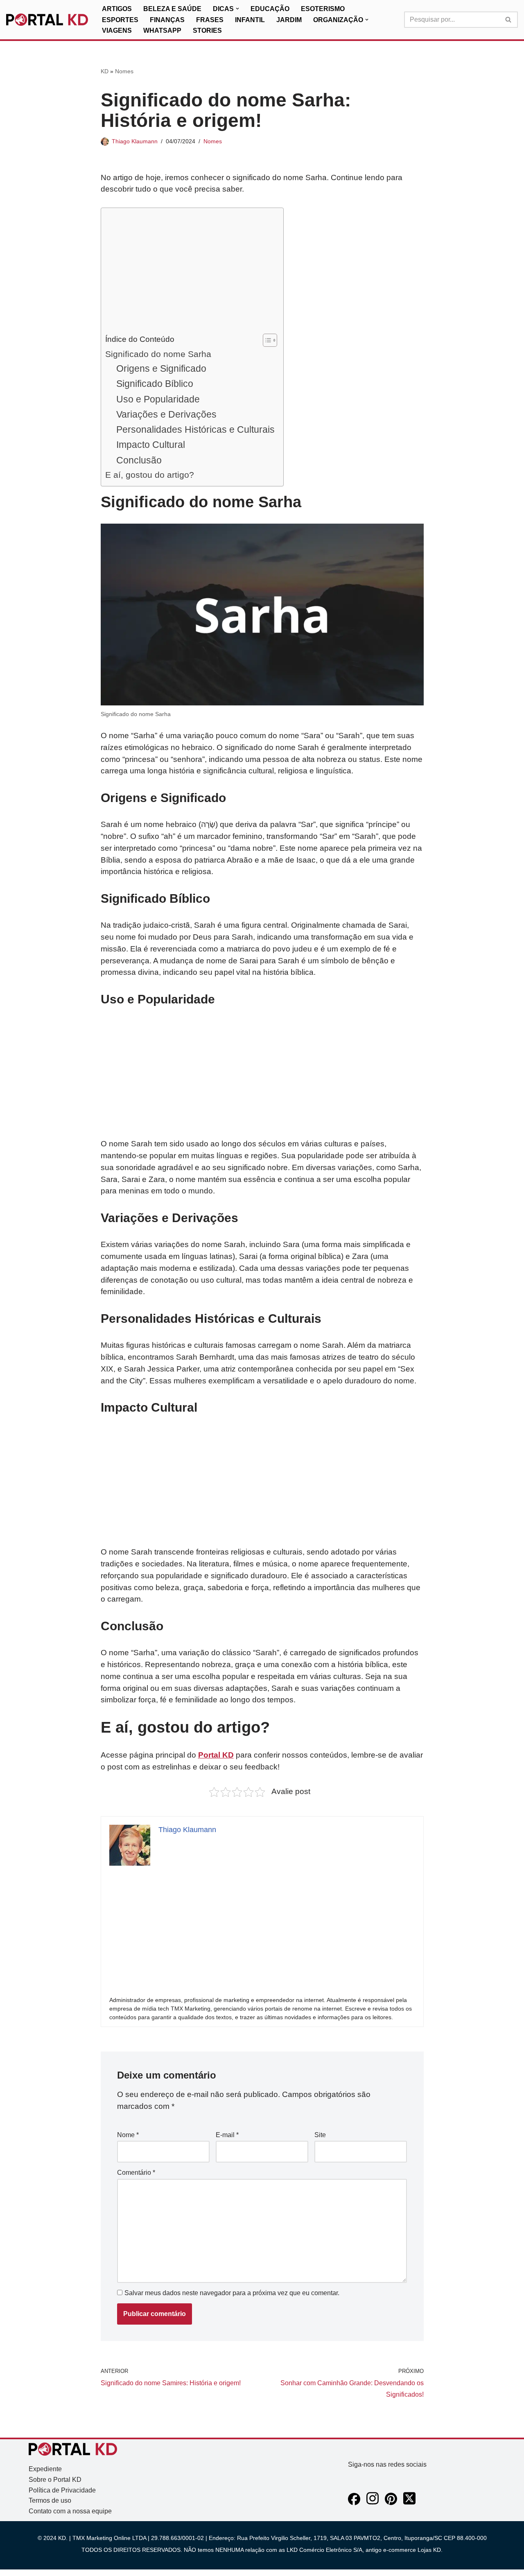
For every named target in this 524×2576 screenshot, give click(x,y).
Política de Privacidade (62, 2490)
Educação (270, 9)
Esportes (120, 20)
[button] (237, 9)
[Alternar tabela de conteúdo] (266, 340)
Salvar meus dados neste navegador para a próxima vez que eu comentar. (232, 2293)
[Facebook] (354, 2503)
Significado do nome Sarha (158, 354)
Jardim (289, 20)
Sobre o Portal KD (55, 2480)
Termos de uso (50, 2500)
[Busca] (509, 20)
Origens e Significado (161, 368)
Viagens (117, 31)
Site (320, 2135)
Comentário (136, 2173)
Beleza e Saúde (172, 9)
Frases (210, 20)
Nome (128, 2135)
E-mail (227, 2135)
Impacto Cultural (151, 445)
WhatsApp (162, 31)
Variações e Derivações (166, 414)
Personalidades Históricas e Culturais (195, 429)
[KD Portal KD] (47, 20)
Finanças (167, 20)
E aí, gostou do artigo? (150, 475)
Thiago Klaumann (135, 141)
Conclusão (139, 460)
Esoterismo (323, 9)
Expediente (45, 2469)
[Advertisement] (190, 273)
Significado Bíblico (155, 384)
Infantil (250, 20)
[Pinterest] (391, 2503)
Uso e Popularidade (158, 399)
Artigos (117, 9)
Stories (207, 31)
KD (105, 71)
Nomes (124, 71)
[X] (409, 2503)
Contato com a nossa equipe (70, 2511)
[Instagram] (373, 2503)
